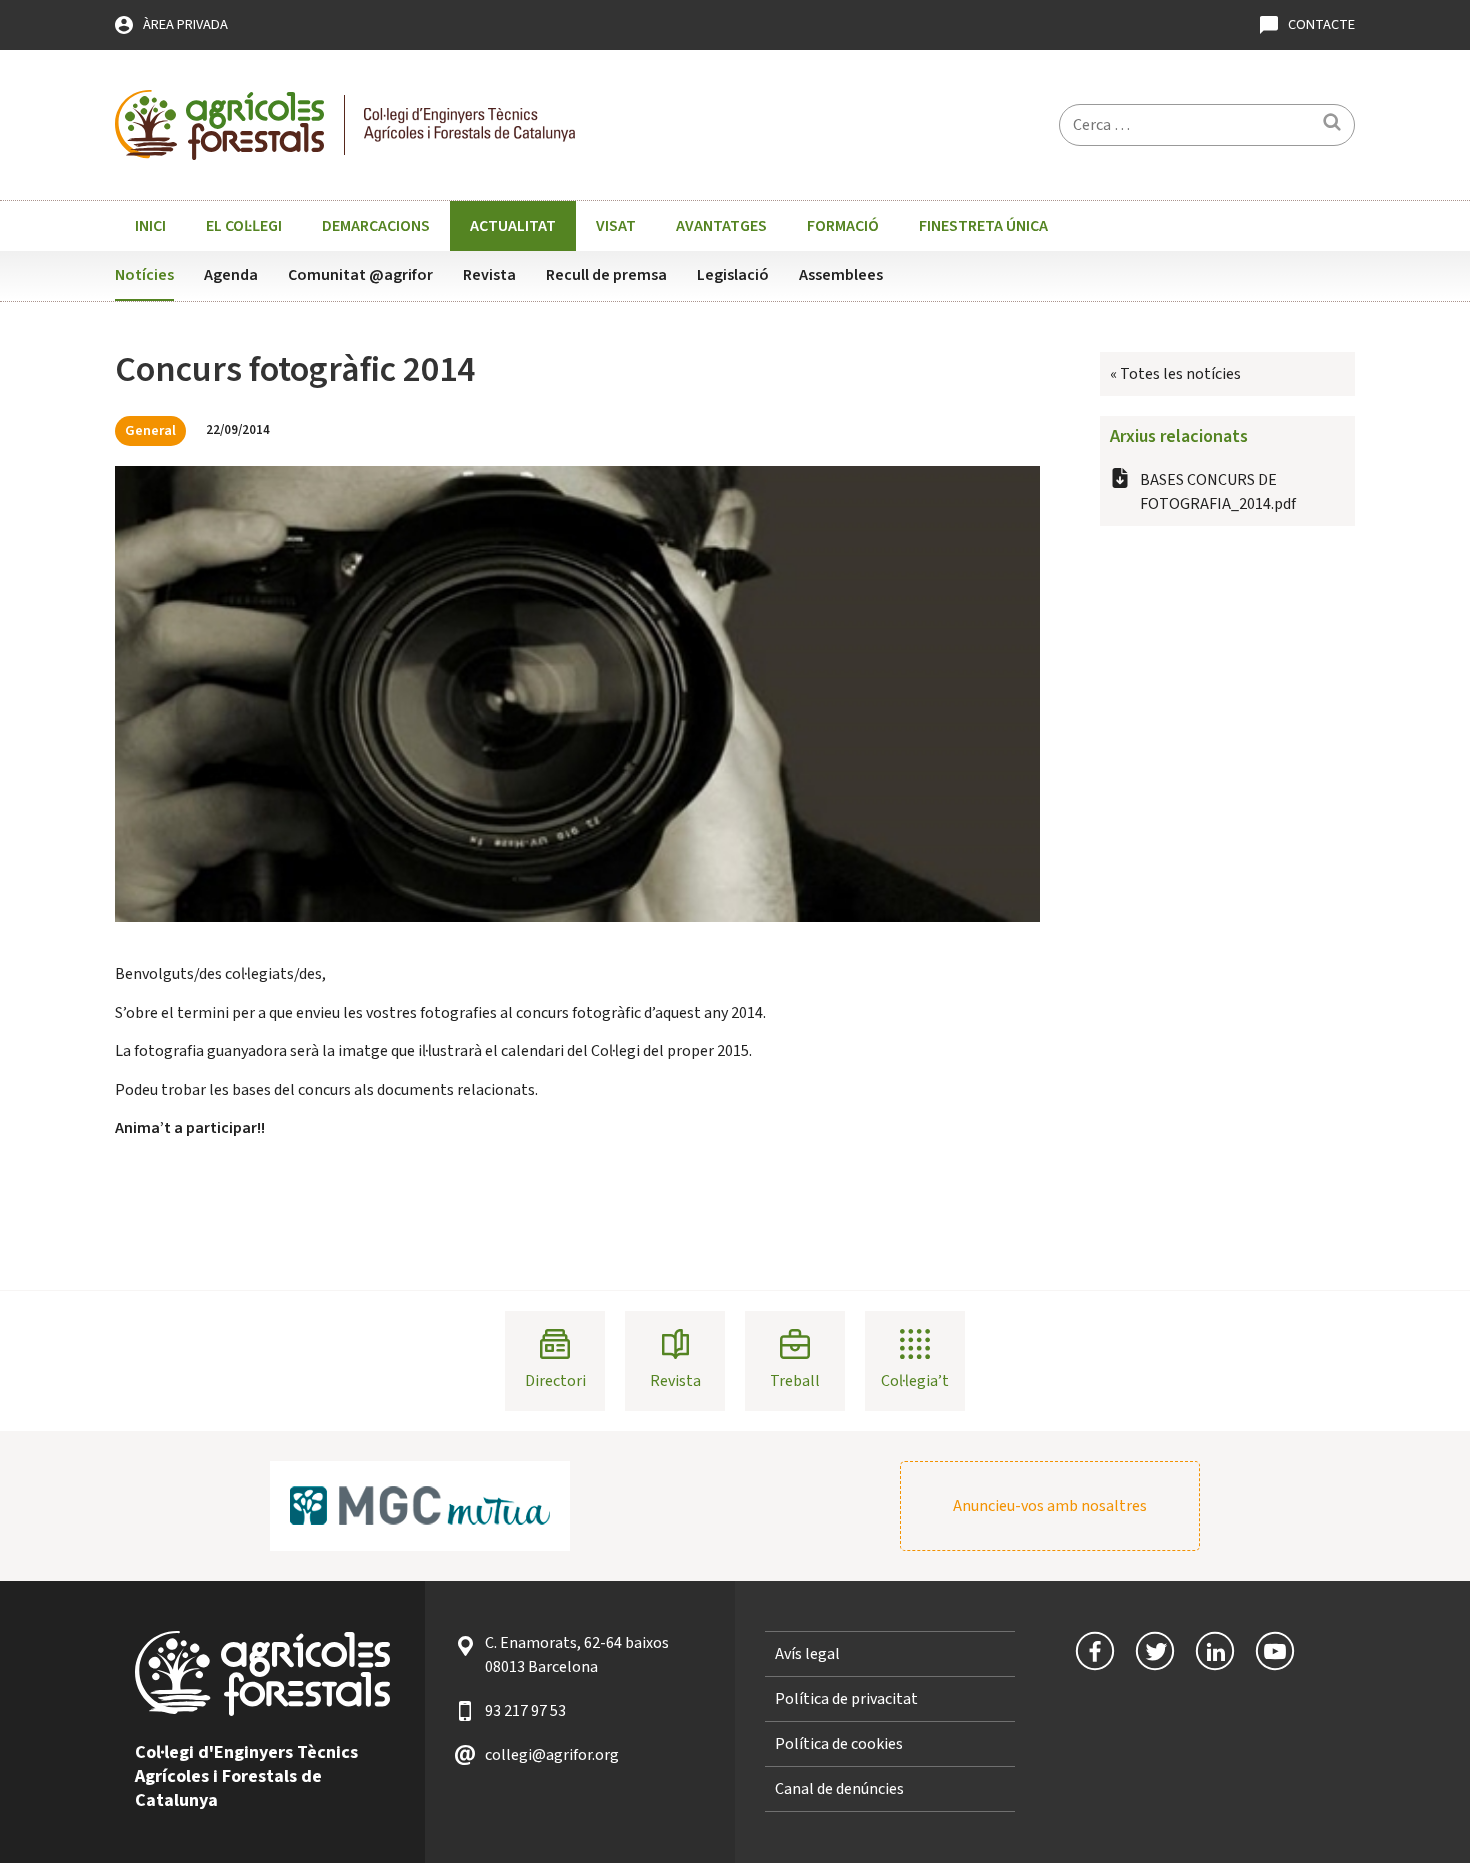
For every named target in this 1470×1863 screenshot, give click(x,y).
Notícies (144, 275)
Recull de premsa (606, 275)
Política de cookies (839, 1744)
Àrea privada (185, 24)
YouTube (1275, 1651)
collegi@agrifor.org (552, 1755)
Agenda (231, 275)
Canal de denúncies (839, 1789)
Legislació (733, 275)
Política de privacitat (846, 1699)
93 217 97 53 (525, 1711)
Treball (795, 1381)
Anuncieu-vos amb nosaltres (1050, 1506)
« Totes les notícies (1175, 374)
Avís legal (807, 1654)
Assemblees (841, 275)
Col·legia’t (915, 1381)
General (150, 430)
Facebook (1095, 1651)
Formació (843, 226)
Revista (489, 275)
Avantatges (721, 226)
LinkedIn (1215, 1651)
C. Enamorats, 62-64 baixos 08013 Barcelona (577, 1655)
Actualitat (513, 226)
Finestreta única (983, 226)
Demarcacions (376, 226)
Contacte (1321, 24)
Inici (150, 226)
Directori (555, 1381)
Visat (616, 226)
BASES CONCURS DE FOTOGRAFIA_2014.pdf (1218, 492)
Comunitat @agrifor (360, 275)
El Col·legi (244, 226)
